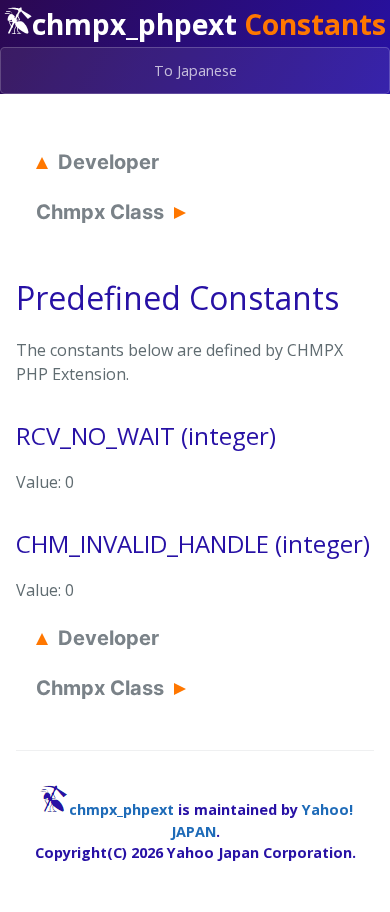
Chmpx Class (100, 212)
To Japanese (195, 70)
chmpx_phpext (121, 809)
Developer (108, 162)
